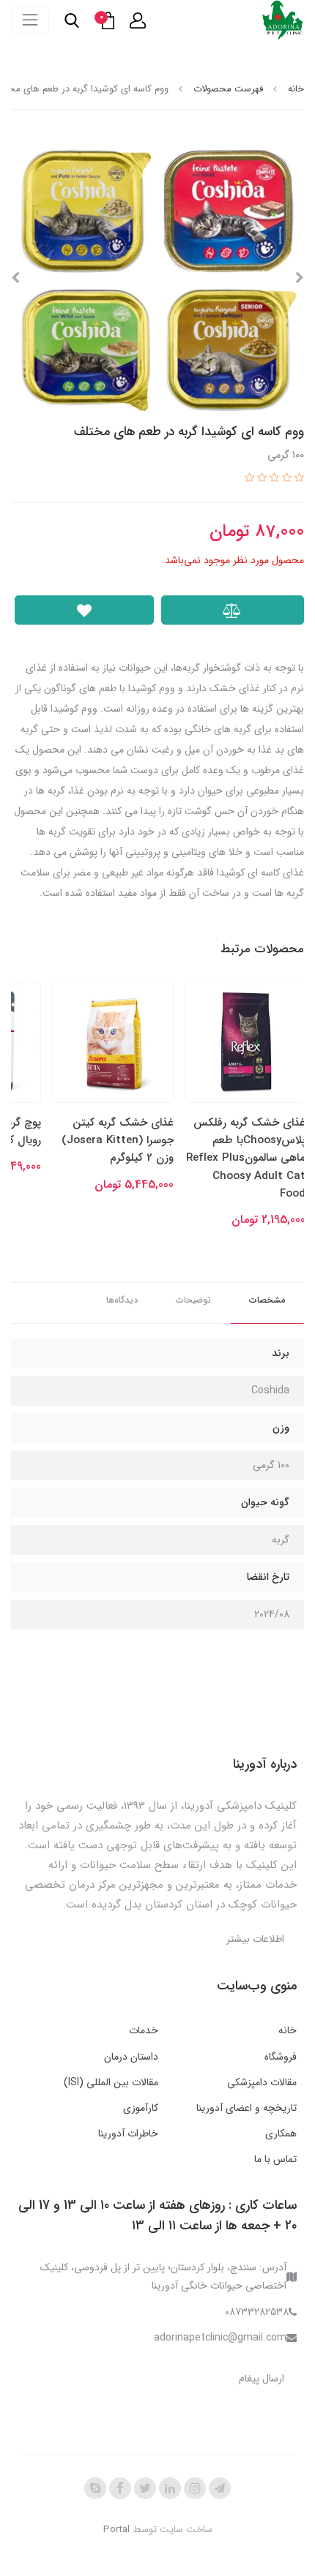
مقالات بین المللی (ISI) (111, 2082)
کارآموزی (141, 2108)
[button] (138, 20)
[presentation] (300, 278)
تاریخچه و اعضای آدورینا (247, 2108)
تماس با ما (275, 2159)
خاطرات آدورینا (128, 2134)
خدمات (144, 2030)
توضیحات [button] (193, 1300)
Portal (116, 2530)
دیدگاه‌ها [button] (122, 1300)
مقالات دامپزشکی (262, 2082)
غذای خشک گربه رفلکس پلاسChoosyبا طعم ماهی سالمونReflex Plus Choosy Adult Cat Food (246, 1158)
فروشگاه (281, 2057)
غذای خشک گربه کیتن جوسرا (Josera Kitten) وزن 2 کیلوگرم (118, 1141)
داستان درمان (131, 2057)
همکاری (281, 2134)
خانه (288, 2030)
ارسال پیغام (262, 2379)
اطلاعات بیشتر (255, 1939)
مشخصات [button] (267, 1300)
